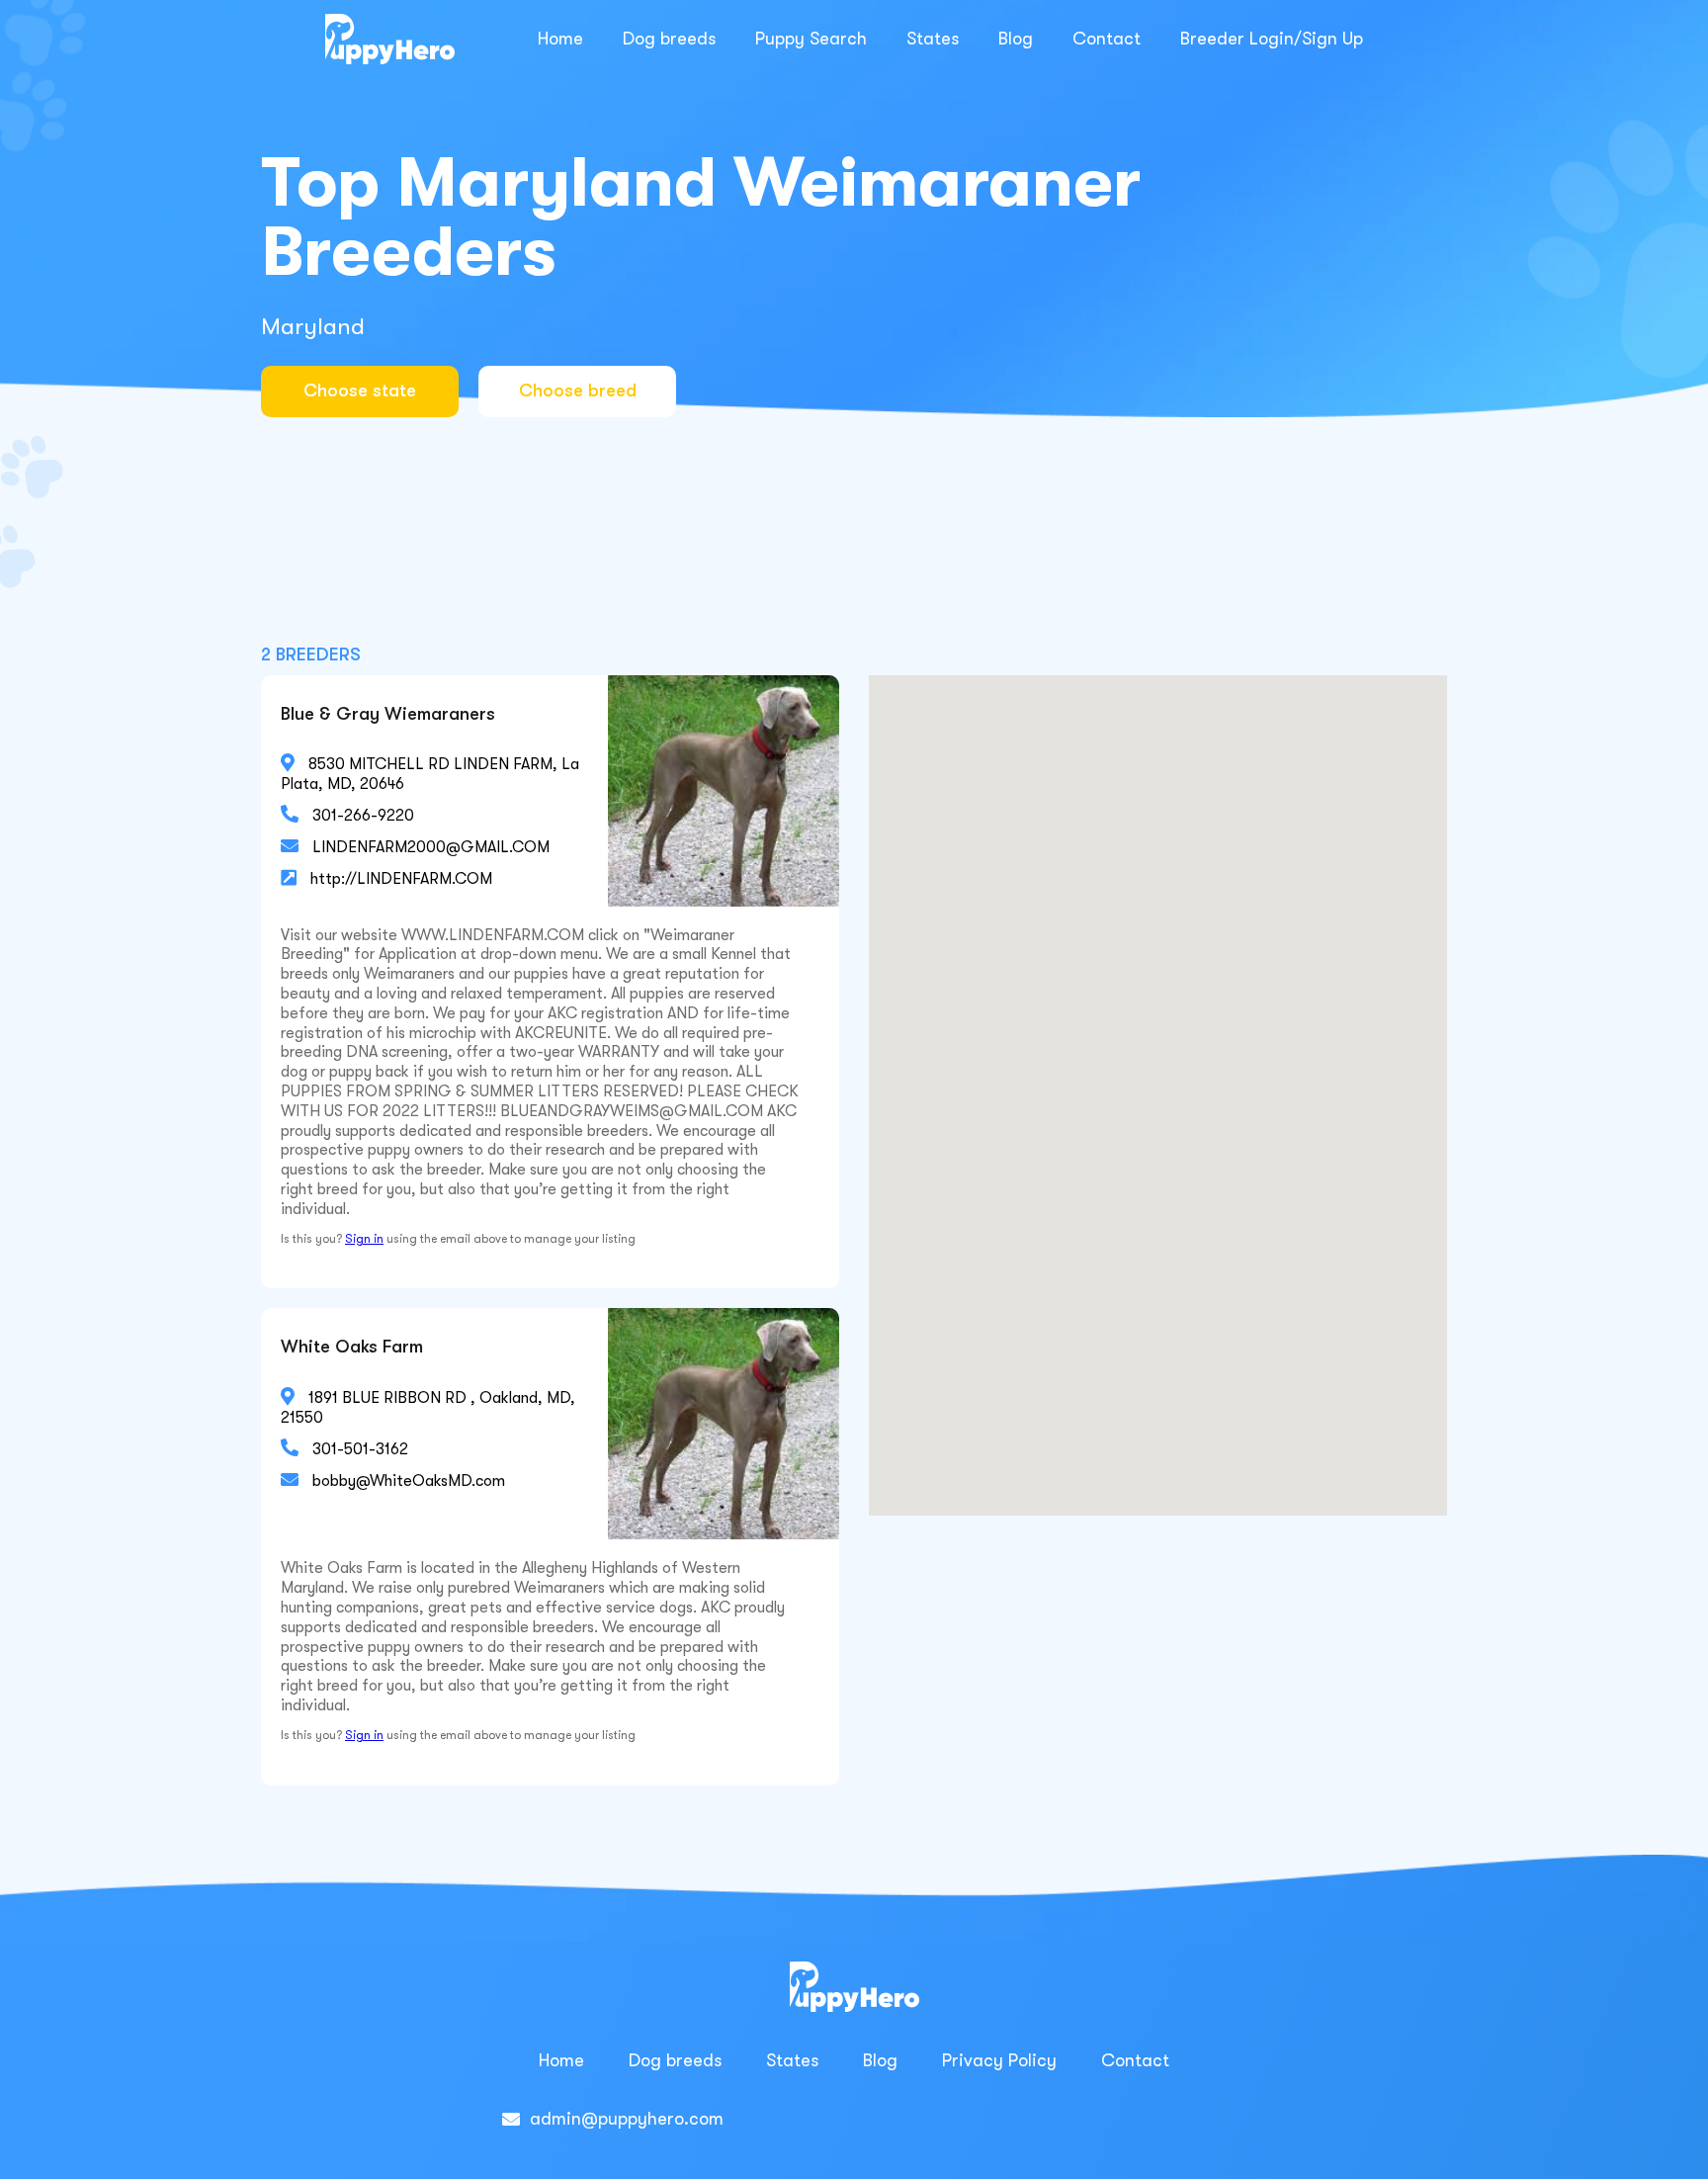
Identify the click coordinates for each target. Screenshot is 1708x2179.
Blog (1016, 39)
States (933, 39)
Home (560, 39)
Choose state (360, 391)
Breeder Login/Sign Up (1272, 39)
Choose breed (578, 391)
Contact (1107, 39)
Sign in (364, 1239)
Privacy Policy (999, 2060)
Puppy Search (811, 39)
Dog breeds (669, 39)
